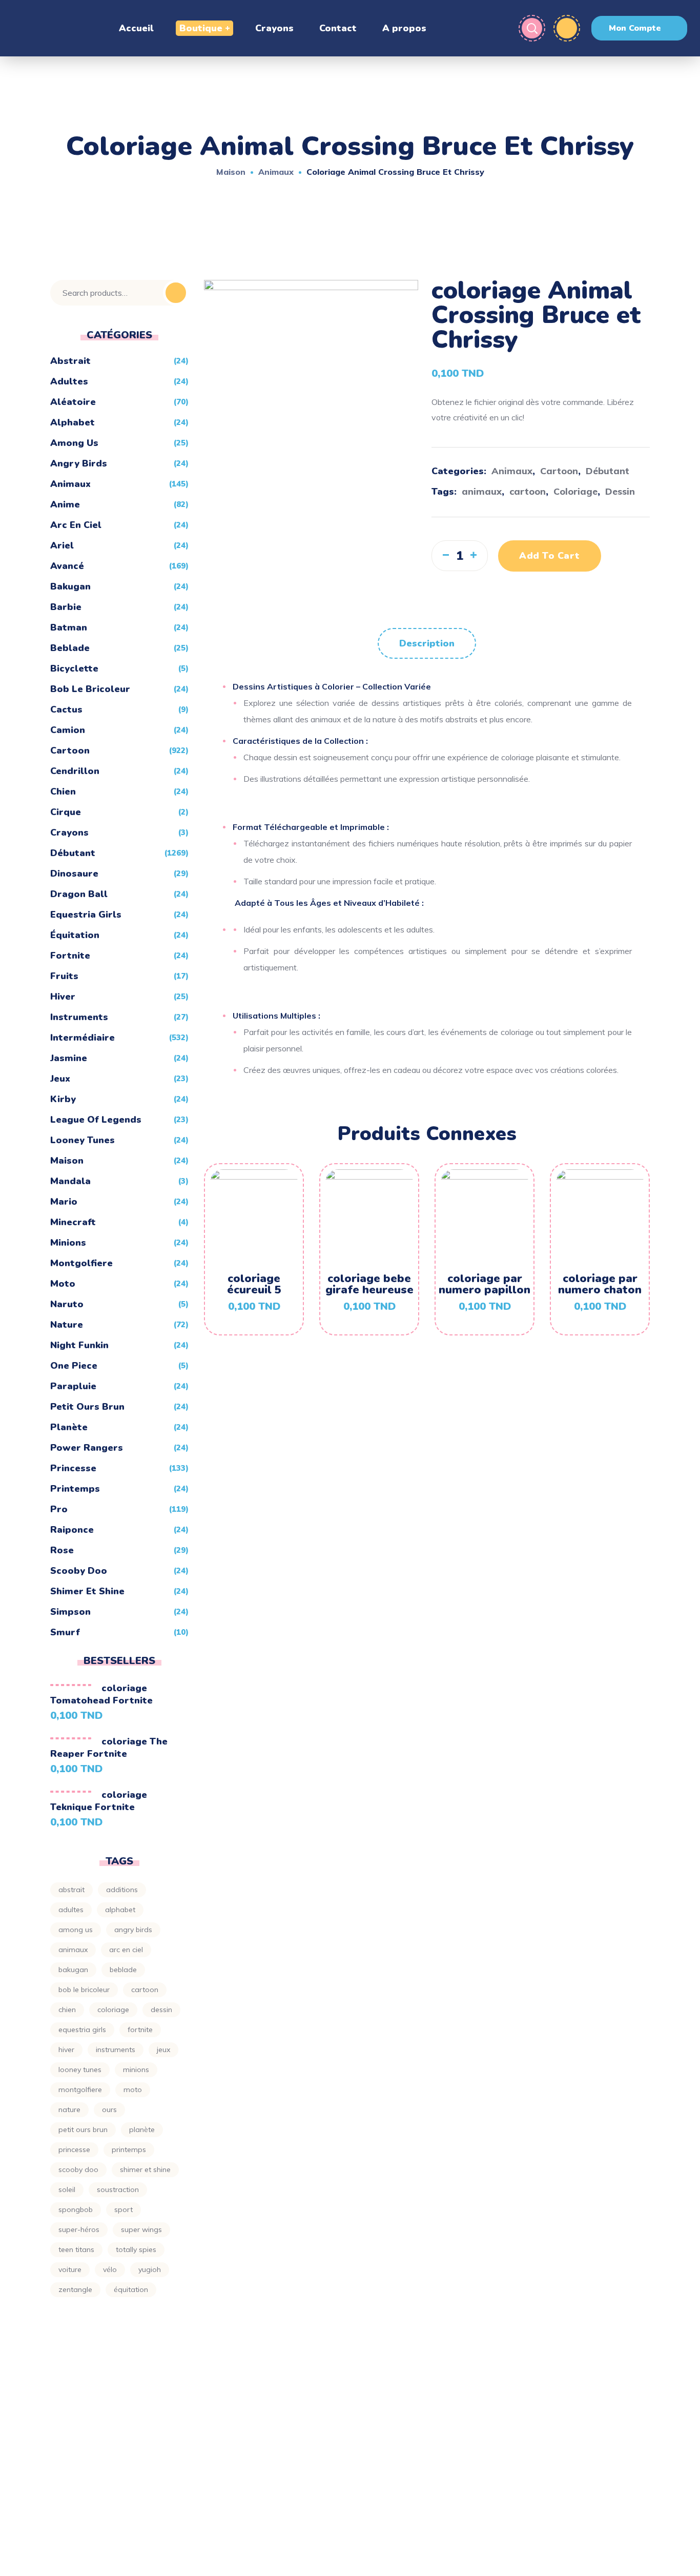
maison (67, 1161)
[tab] (427, 643)
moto (63, 1284)
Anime (65, 504)
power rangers (87, 1448)
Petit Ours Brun (87, 1407)
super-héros (79, 2229)
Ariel (62, 545)
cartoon (528, 491)
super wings (141, 2229)
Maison (231, 172)
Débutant (608, 471)
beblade (70, 648)
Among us (76, 1930)
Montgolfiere (81, 1263)
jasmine (69, 1058)
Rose (62, 1550)
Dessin (620, 491)
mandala (70, 1181)
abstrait (71, 1890)
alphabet (73, 422)
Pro (59, 1509)
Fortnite (70, 956)
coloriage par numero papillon (485, 1284)
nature (69, 2110)
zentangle (75, 2289)
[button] (639, 28)
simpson (70, 1612)
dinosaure (74, 874)
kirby (63, 1099)
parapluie (73, 1386)
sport (123, 2209)
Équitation (75, 935)
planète (69, 1427)
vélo (110, 2269)
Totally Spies (136, 2249)
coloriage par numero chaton (600, 1284)
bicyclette (74, 668)
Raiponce (72, 1530)
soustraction (118, 2189)
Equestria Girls (86, 915)
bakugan (70, 586)
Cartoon (559, 471)
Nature (67, 1325)
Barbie (66, 607)
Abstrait (70, 361)
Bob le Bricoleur (90, 689)
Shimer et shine (87, 1591)
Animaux (276, 172)
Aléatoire (73, 402)
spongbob (76, 2209)
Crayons (69, 833)
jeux (60, 1079)
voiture (70, 2269)
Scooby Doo (79, 1571)
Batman (69, 627)
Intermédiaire (83, 1038)
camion (68, 730)
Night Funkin (79, 1345)
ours (109, 2110)
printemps (75, 1489)
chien (63, 792)
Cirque (66, 812)
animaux (482, 491)
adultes (69, 381)
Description (427, 643)
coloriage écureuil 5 (254, 1284)
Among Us (74, 443)
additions (122, 1890)
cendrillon (75, 771)
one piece (74, 1366)
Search (176, 293)
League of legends (96, 1120)
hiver (63, 997)
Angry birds (79, 463)
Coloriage (575, 491)
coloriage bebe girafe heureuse (369, 1284)
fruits (64, 976)
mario (64, 1202)
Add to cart (550, 556)
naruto (67, 1304)
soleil (67, 2189)
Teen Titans (76, 2249)
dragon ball (79, 894)
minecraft (73, 1222)
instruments (79, 1017)
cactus (66, 709)
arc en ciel (76, 525)
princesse (73, 1468)
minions (68, 1243)
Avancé (67, 566)
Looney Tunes (83, 1140)
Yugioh (150, 2269)
